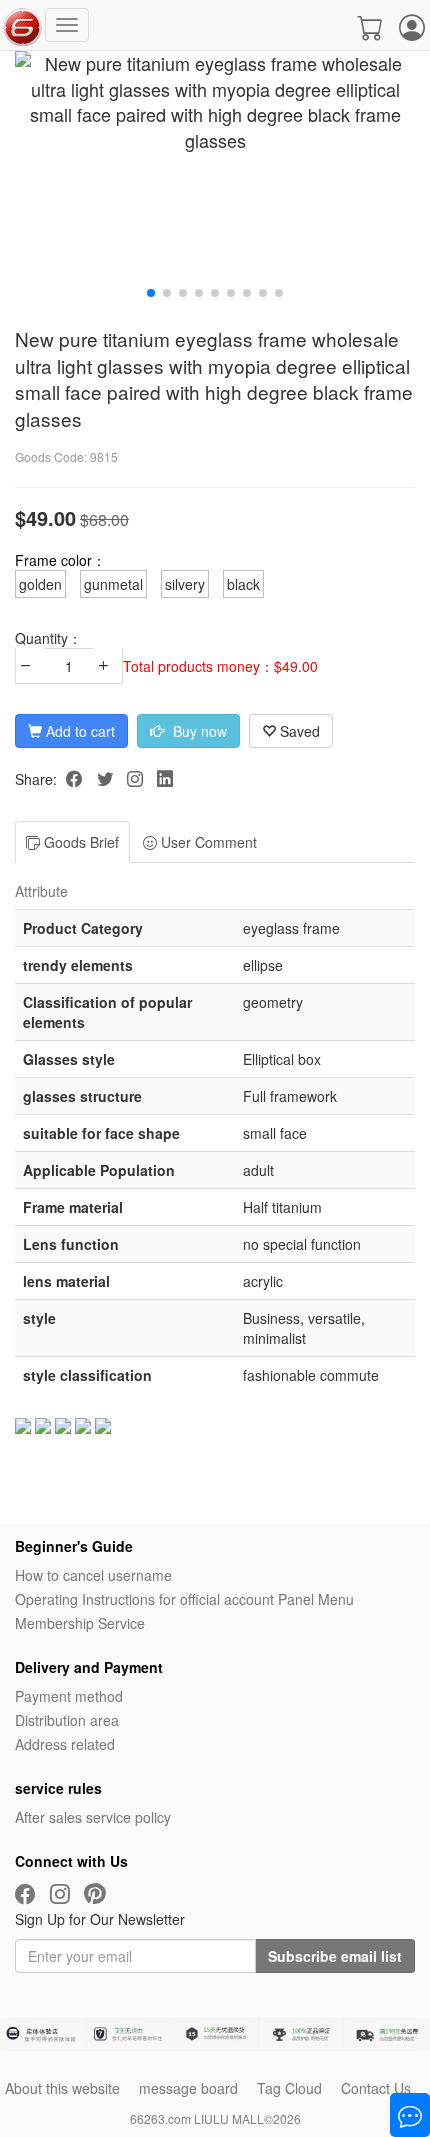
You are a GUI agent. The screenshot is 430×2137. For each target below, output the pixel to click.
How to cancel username (93, 1575)
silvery (185, 584)
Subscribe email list (335, 1956)
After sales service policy (93, 1817)
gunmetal (113, 584)
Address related (65, 1744)
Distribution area (67, 1720)
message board (188, 2088)
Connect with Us (71, 1861)
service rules (58, 1788)
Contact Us (376, 2088)
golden (40, 584)
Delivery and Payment (89, 1667)
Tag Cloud (289, 2088)
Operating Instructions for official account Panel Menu (184, 1599)
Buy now (198, 731)
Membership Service (80, 1623)
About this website (62, 2088)
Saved (298, 731)
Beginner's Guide (74, 1546)
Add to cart (78, 731)
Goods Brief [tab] (79, 842)
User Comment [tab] (207, 842)
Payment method (69, 1696)
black (243, 584)
